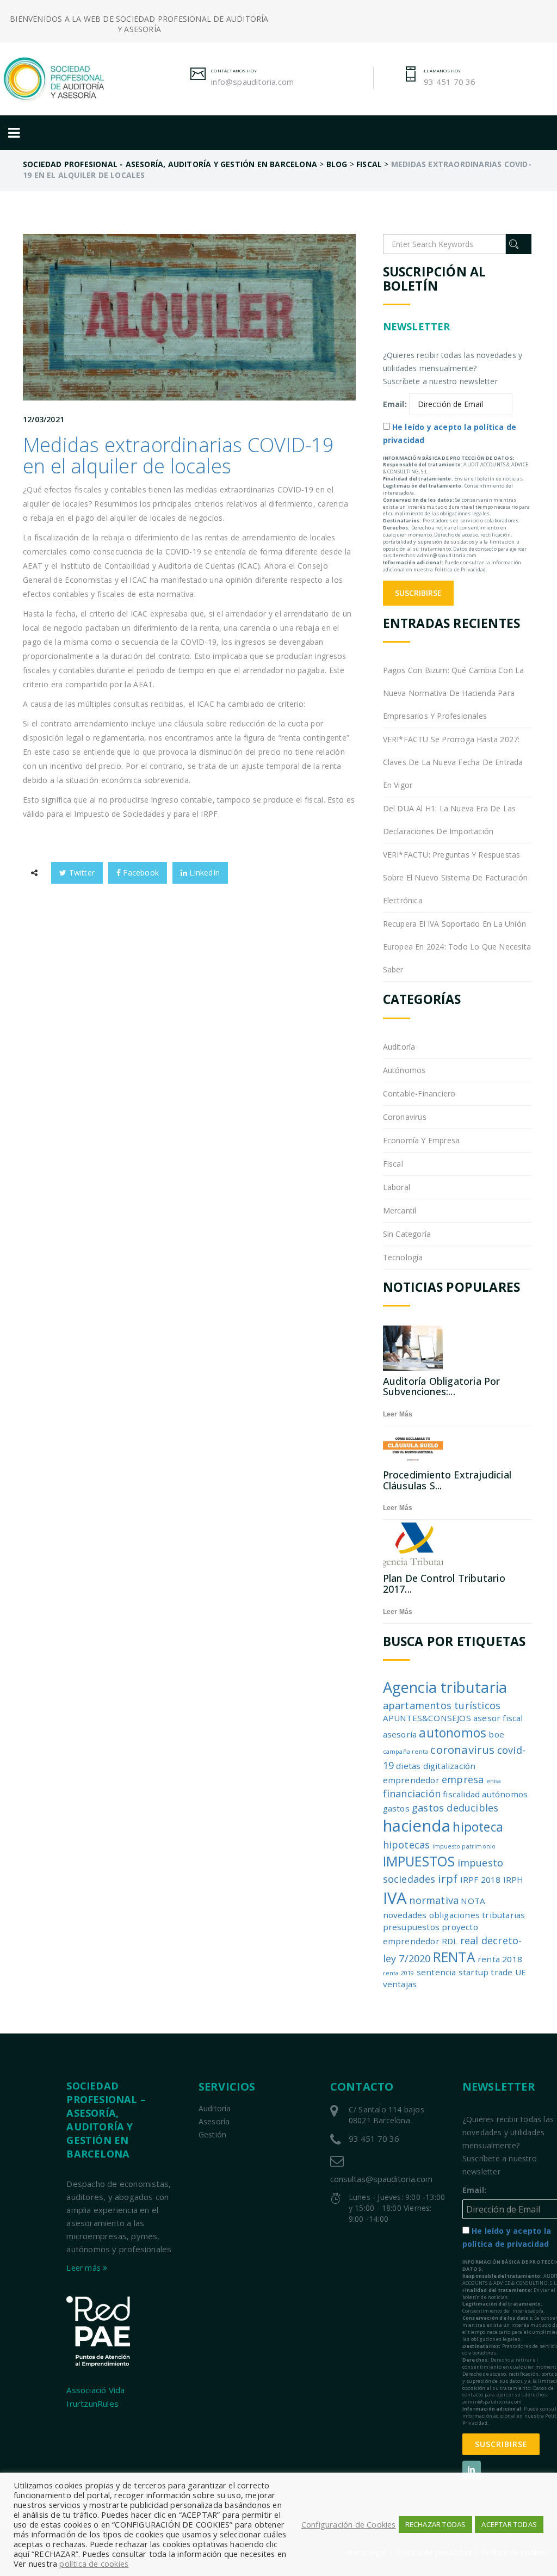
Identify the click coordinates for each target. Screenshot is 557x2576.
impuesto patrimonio (464, 1846)
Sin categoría (407, 1234)
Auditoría (399, 1047)
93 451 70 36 (450, 82)
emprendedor (411, 1780)
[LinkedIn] (472, 2470)
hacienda (417, 1826)
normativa (434, 1900)
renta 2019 (399, 1973)
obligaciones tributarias (477, 1915)
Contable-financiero (419, 1093)
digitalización (450, 1766)
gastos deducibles (455, 1808)
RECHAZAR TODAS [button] (436, 2524)
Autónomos (404, 1070)
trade (502, 1972)
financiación (412, 1794)
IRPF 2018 (481, 1879)
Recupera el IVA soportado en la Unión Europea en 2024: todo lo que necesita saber (457, 947)
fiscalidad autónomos (485, 1794)
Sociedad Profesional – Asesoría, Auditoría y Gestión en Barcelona (106, 2120)
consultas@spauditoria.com (381, 2179)
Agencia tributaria (445, 1687)
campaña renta (406, 1752)
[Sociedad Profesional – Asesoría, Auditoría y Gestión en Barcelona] (64, 79)
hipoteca (478, 1827)
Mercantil (400, 1210)
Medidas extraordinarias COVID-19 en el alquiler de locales (178, 456)
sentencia (437, 1972)
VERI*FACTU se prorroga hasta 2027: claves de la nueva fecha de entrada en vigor (453, 762)
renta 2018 (500, 1959)
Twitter (81, 873)
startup (474, 1972)
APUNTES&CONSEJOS (427, 1718)
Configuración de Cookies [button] (349, 2524)
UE (521, 1972)
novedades (405, 1915)
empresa (463, 1779)
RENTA (454, 1957)
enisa (494, 1781)
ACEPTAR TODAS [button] (509, 2524)
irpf (448, 1878)
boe (496, 1734)
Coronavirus (405, 1117)
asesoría (400, 1734)
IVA (395, 1898)
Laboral (397, 1187)
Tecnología (403, 1257)
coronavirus (462, 1749)
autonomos (453, 1733)
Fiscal (393, 1164)
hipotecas (407, 1845)
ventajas (400, 1984)
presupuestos (411, 1927)
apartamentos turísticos (442, 1705)
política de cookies (94, 2563)
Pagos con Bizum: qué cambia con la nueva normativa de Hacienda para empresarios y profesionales (454, 693)
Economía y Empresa (422, 1140)
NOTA (473, 1901)
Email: (395, 404)
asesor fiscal (498, 1718)
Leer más (398, 1414)
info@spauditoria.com (252, 82)
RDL (450, 1941)
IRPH (513, 1879)
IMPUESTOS (419, 1861)
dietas (408, 1766)
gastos (396, 1808)
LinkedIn (203, 873)
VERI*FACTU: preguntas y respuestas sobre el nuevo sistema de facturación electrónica (455, 877)
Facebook (140, 873)
